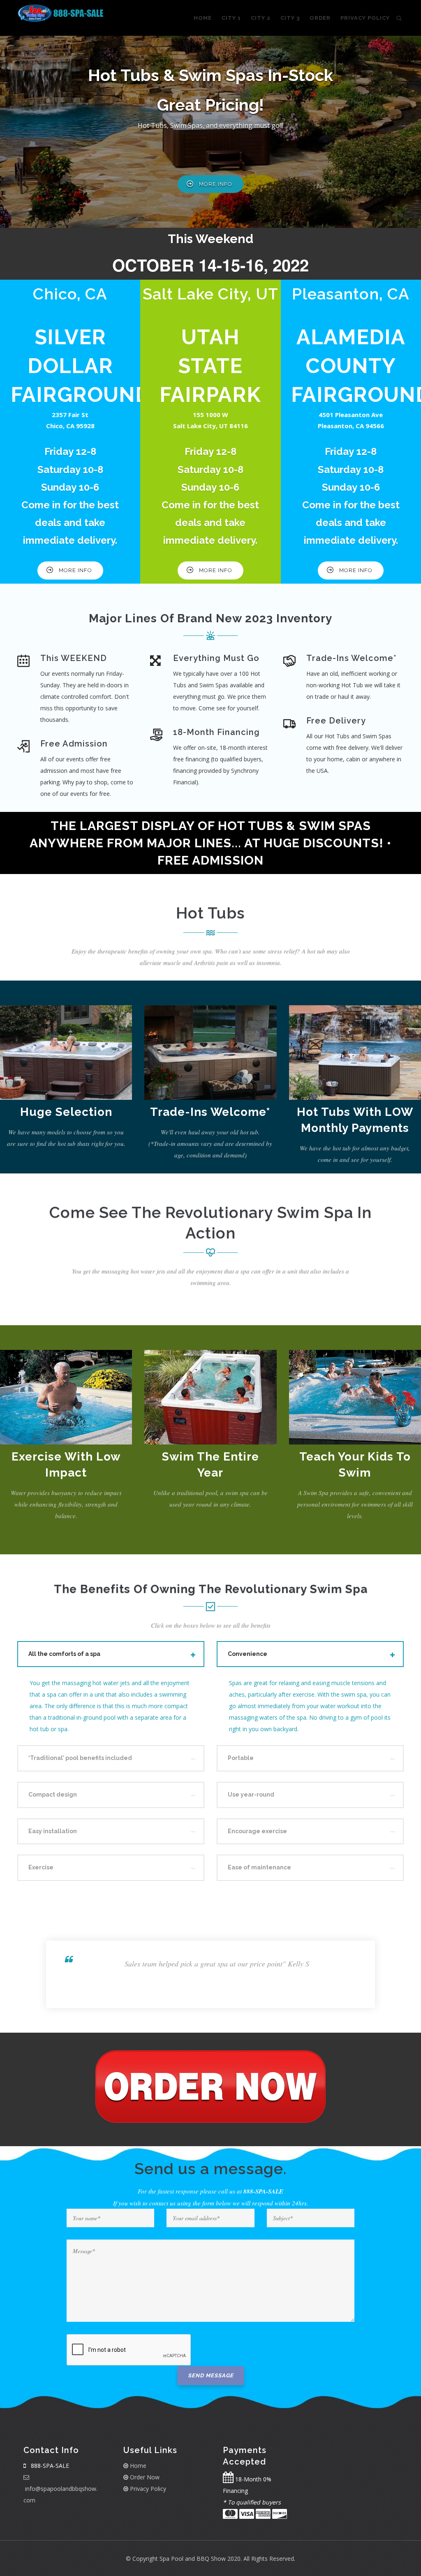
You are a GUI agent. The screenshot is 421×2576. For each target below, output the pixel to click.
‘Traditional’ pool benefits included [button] (80, 1758)
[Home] (61, 13)
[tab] (111, 1654)
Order (320, 18)
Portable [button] (241, 1758)
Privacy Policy (365, 18)
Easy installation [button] (53, 1831)
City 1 (231, 18)
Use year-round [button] (251, 1795)
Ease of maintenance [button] (259, 1867)
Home (203, 18)
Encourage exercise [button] (257, 1831)
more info (216, 184)
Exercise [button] (41, 1867)
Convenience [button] (248, 1654)
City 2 (261, 18)
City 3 (290, 18)
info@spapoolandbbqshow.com (60, 2494)
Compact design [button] (53, 1795)
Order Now (144, 2477)
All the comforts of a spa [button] (64, 1654)
